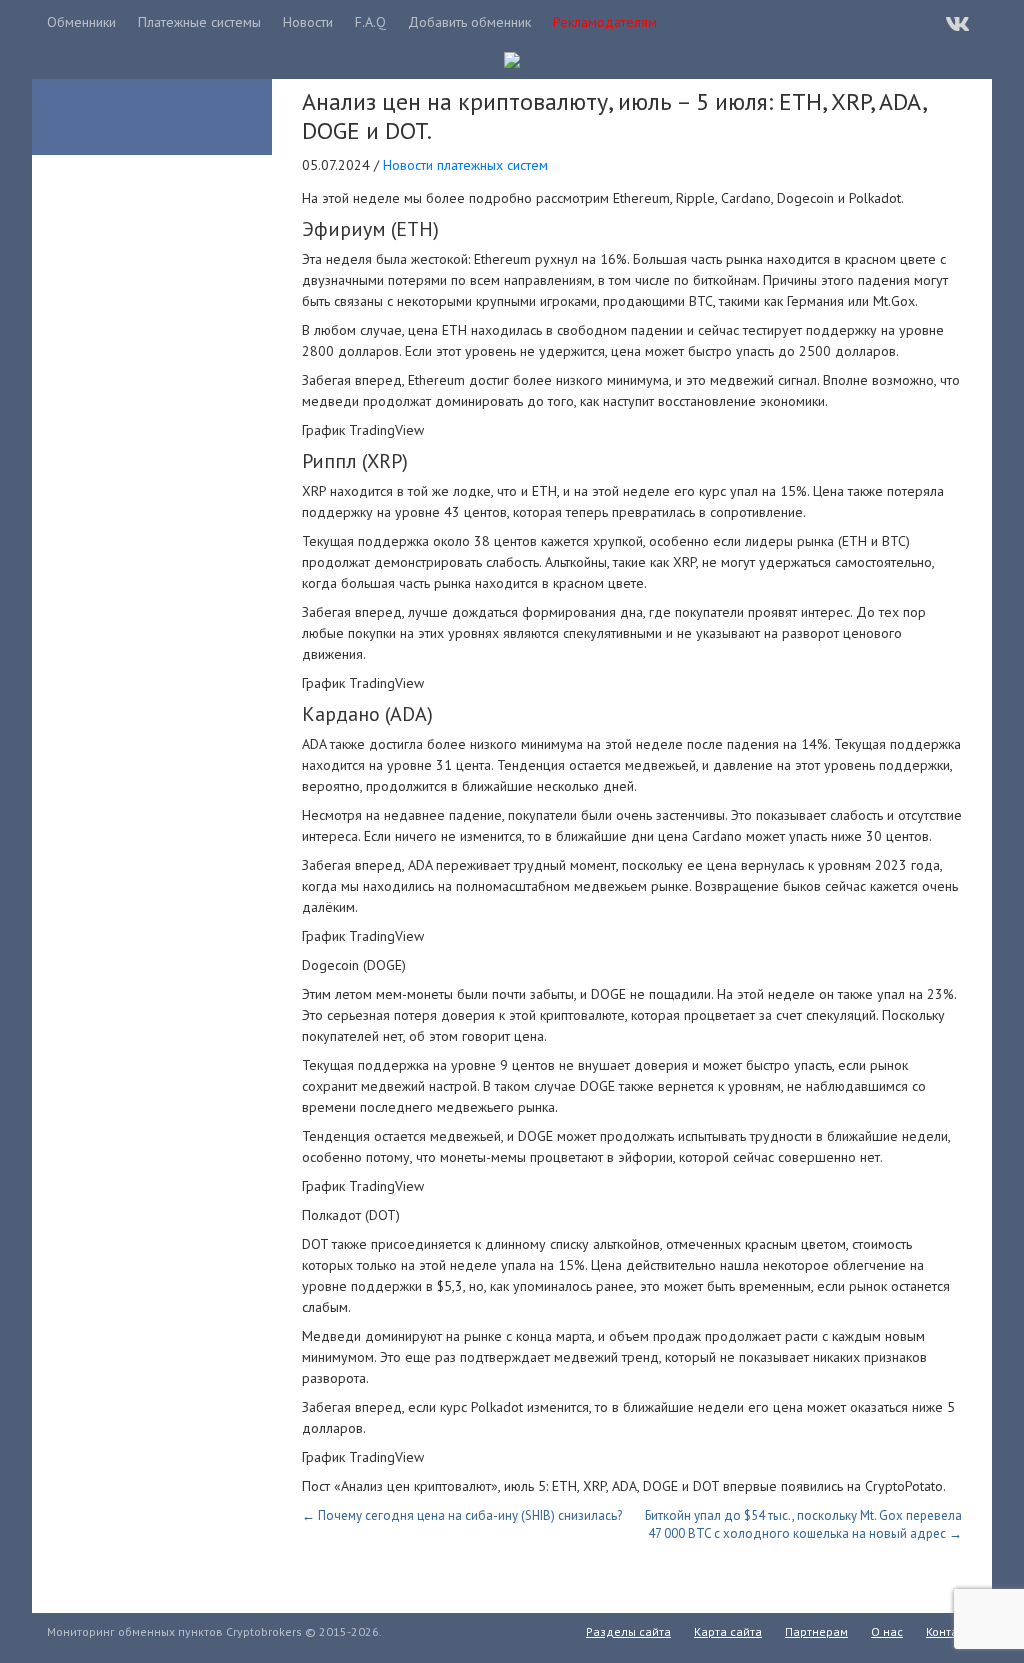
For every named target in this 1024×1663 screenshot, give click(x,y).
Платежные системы (199, 22)
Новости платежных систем (465, 165)
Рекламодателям (605, 22)
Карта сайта (728, 1631)
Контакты (951, 1631)
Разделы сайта (628, 1631)
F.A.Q (370, 22)
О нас (887, 1631)
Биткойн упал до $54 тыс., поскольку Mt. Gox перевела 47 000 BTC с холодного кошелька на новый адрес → (803, 1524)
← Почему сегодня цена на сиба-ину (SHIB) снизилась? (462, 1515)
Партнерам (816, 1631)
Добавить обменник (469, 22)
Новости (308, 22)
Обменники (81, 22)
